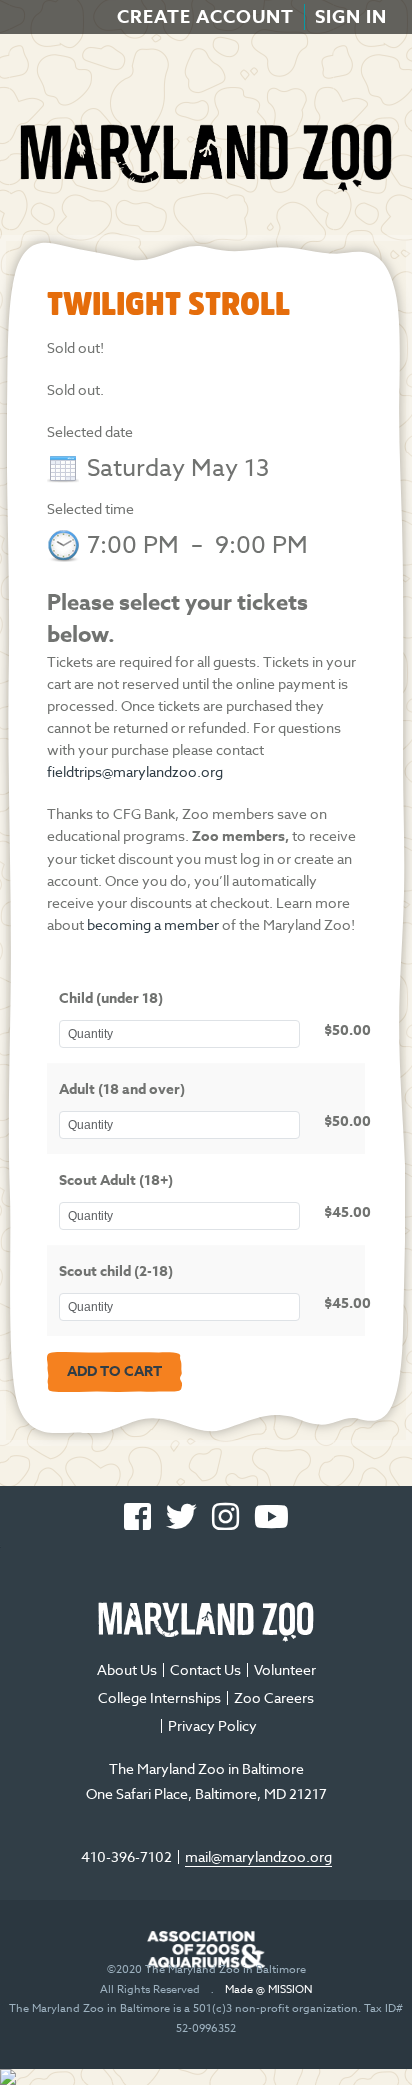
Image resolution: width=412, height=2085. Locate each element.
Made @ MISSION (268, 1989)
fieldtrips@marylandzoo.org (135, 771)
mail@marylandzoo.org (258, 1856)
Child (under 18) (111, 998)
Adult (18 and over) (122, 1089)
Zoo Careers (274, 1697)
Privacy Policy (212, 1725)
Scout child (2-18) (116, 1271)
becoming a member (153, 924)
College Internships (159, 1697)
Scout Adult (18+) (116, 1180)
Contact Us (205, 1669)
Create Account (205, 17)
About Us (127, 1669)
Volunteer (285, 1669)
